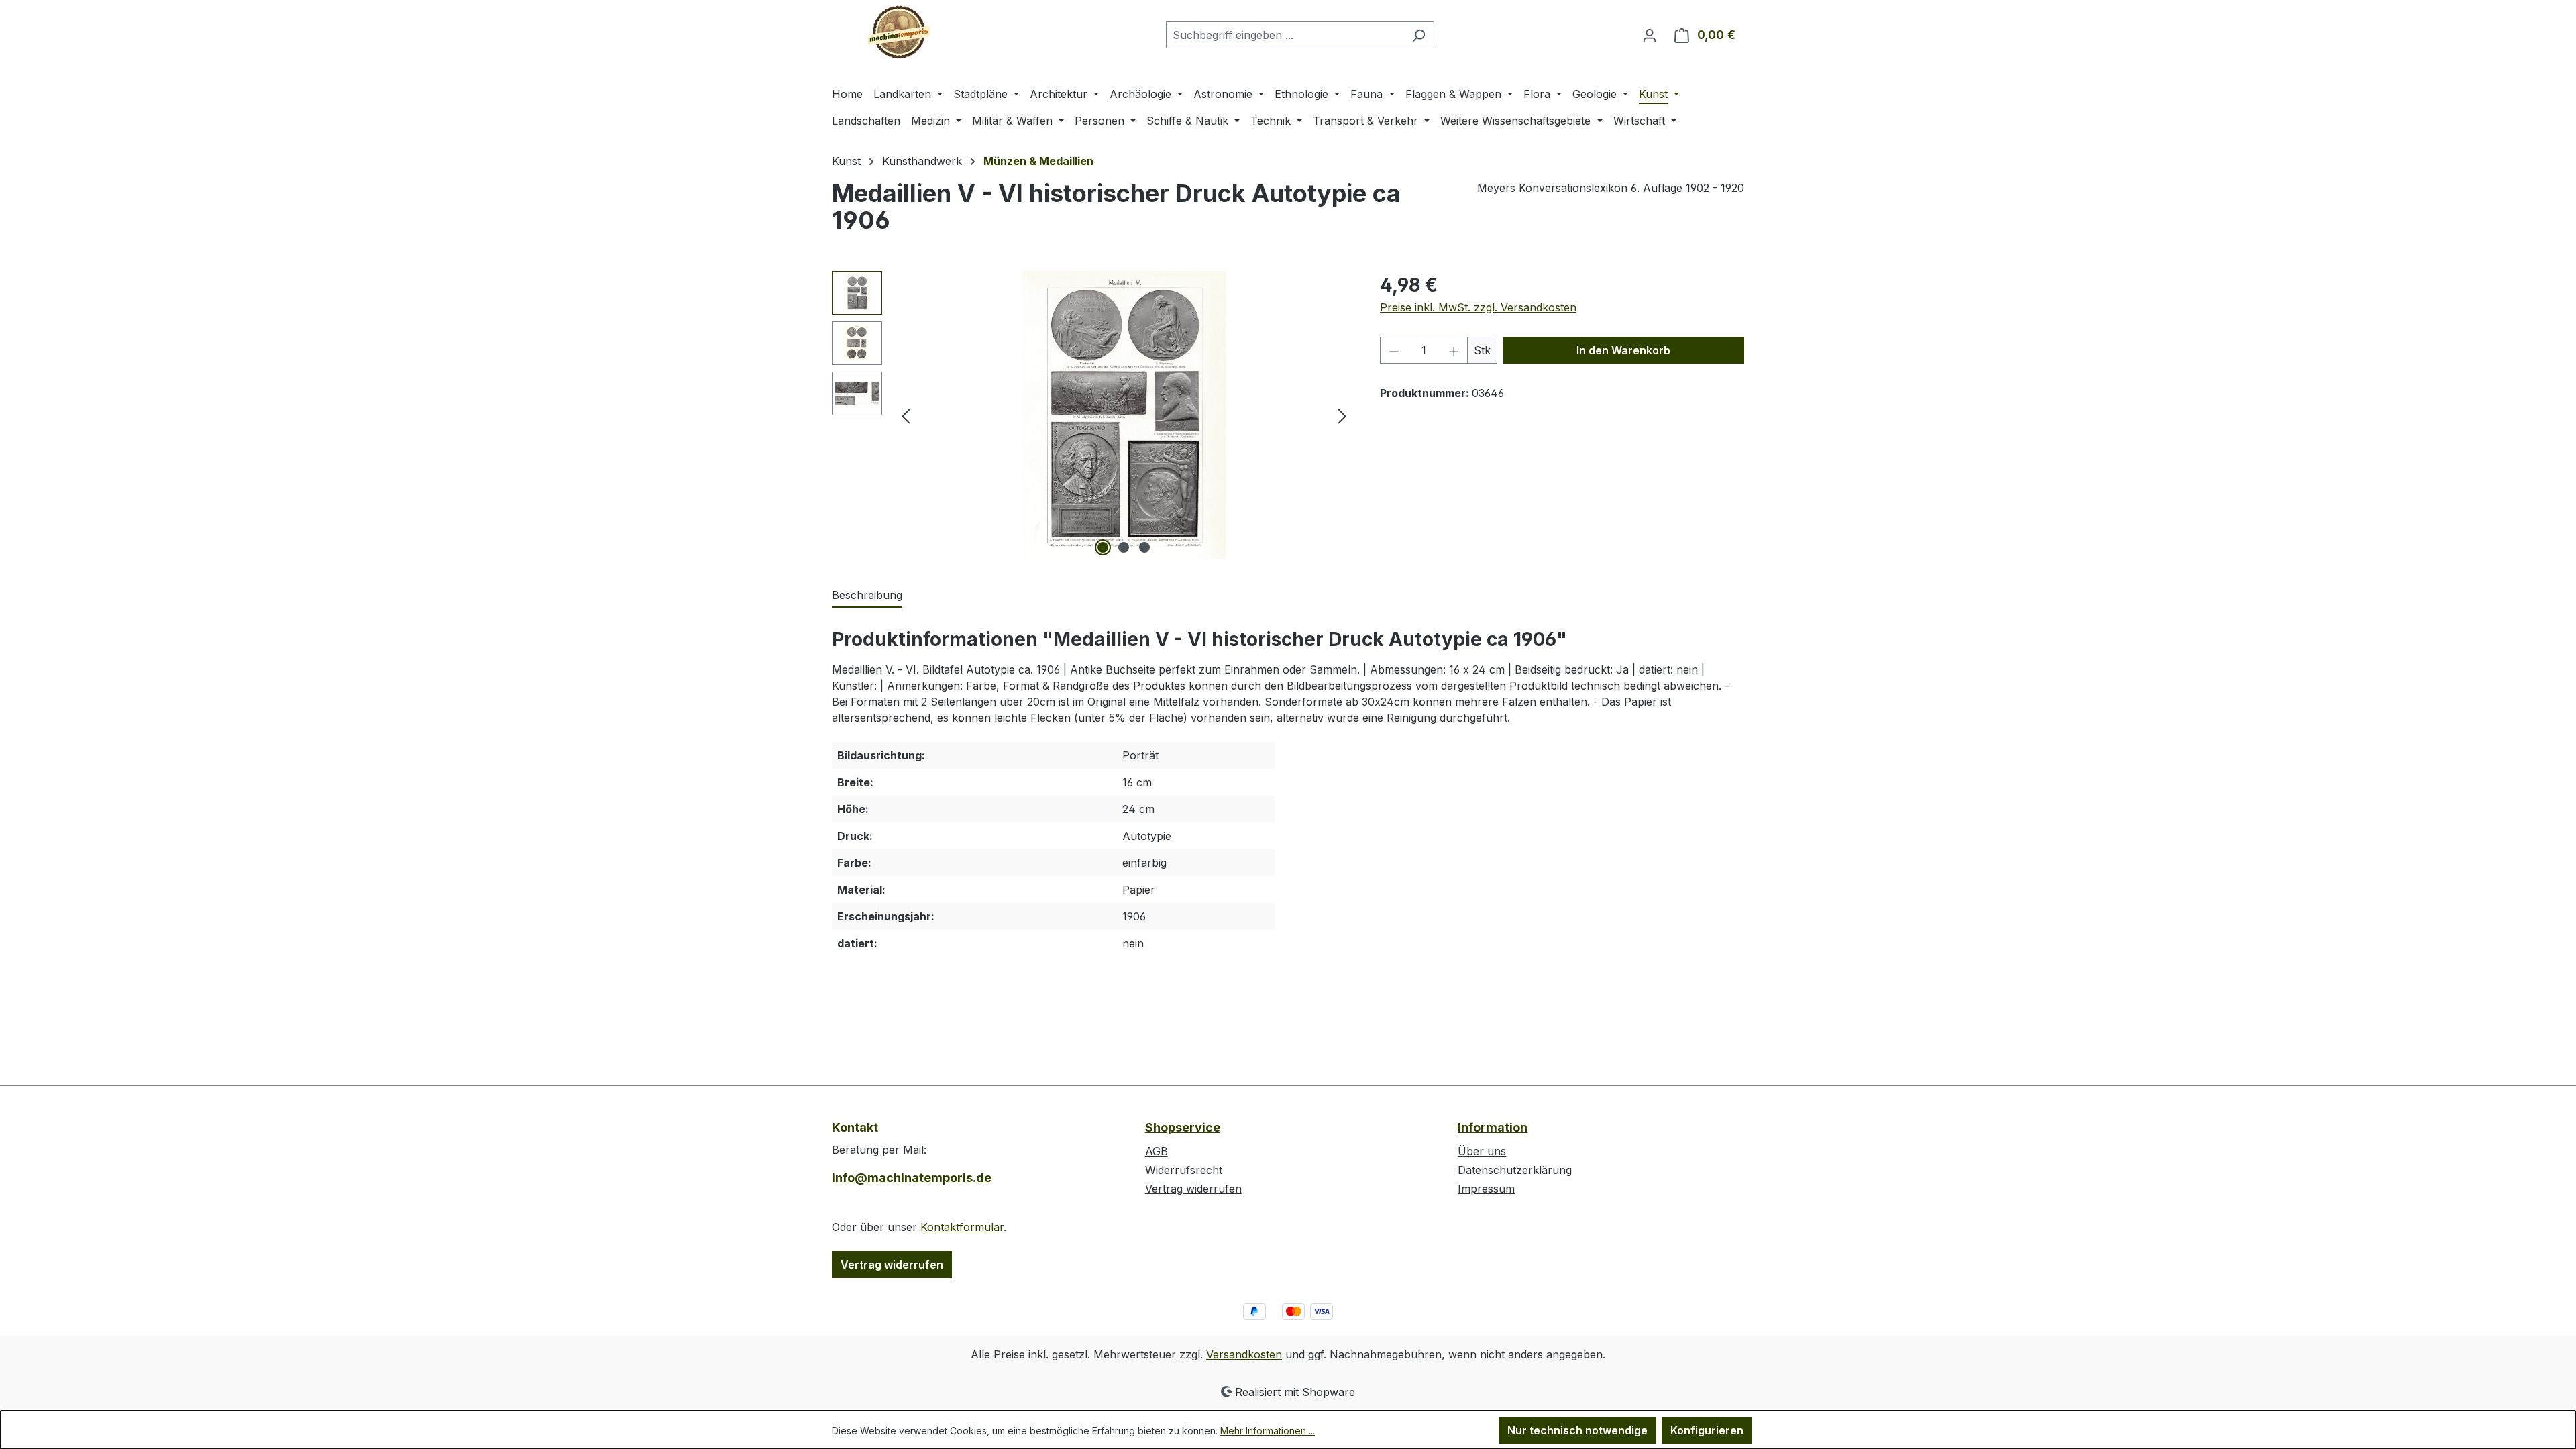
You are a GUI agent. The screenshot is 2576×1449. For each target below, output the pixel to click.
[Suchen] (1418, 35)
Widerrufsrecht (1184, 1170)
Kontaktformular (962, 1227)
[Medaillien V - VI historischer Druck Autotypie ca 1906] (1124, 415)
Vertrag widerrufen (892, 1265)
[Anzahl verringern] (1394, 350)
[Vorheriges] (906, 416)
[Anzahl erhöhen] (1454, 350)
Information (1493, 1127)
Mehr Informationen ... (1268, 1431)
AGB (1157, 1151)
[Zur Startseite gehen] (899, 32)
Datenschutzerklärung (1515, 1170)
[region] (1092, 415)
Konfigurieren (1707, 1430)
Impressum (1486, 1189)
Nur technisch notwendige (1577, 1430)
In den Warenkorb (1623, 350)
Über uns (1482, 1151)
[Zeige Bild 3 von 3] (1144, 547)
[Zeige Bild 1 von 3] (1103, 547)
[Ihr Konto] (1650, 35)
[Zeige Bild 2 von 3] (1124, 547)
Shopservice (1183, 1127)
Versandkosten (1244, 1354)
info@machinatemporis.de (912, 1178)
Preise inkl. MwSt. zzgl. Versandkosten (1478, 307)
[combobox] (1285, 35)
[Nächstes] (1342, 416)
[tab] (867, 596)
